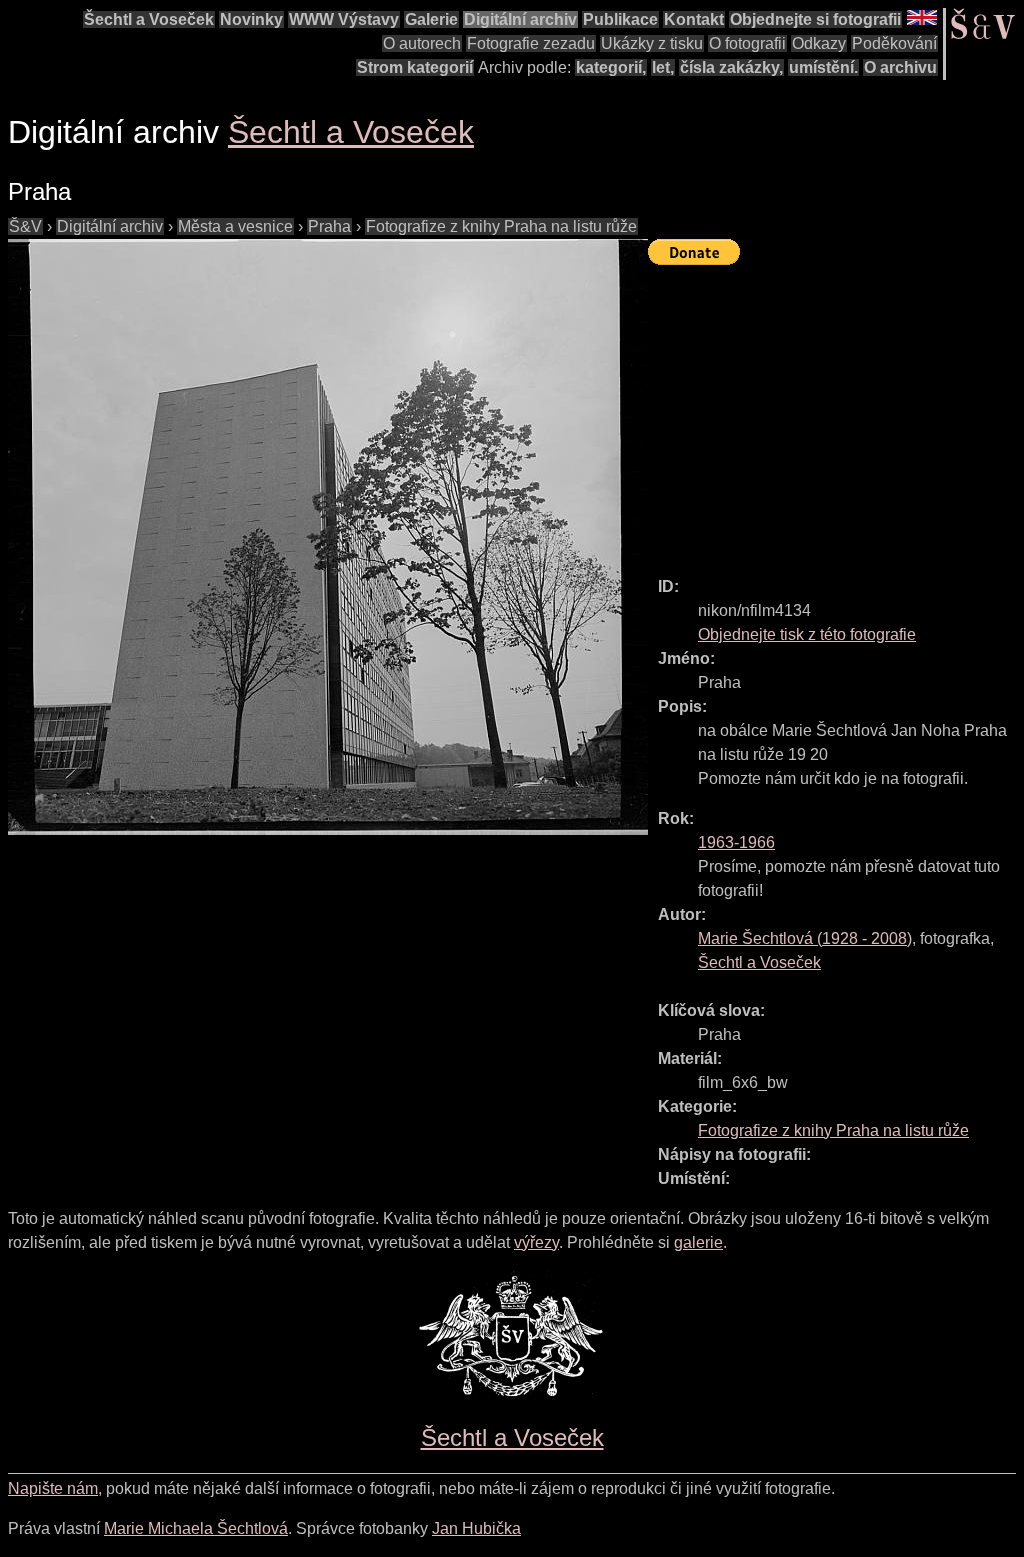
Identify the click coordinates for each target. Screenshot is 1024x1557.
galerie (698, 1242)
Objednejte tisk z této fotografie (807, 634)
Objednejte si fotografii (815, 19)
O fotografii (747, 43)
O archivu (900, 67)
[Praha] (328, 537)
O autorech (422, 43)
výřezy (536, 1242)
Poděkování (894, 43)
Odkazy (819, 43)
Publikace (620, 19)
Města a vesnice (235, 226)
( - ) (805, 938)
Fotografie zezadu (531, 43)
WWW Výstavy (344, 19)
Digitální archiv (520, 19)
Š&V (25, 226)
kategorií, (611, 67)
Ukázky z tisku (652, 43)
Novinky (251, 19)
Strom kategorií (415, 67)
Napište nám (53, 1488)
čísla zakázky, (731, 67)
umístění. (823, 67)
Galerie (431, 19)
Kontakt (694, 19)
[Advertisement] (836, 412)
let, (663, 67)
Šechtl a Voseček (149, 19)
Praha (329, 226)
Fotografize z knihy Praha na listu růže (501, 226)
